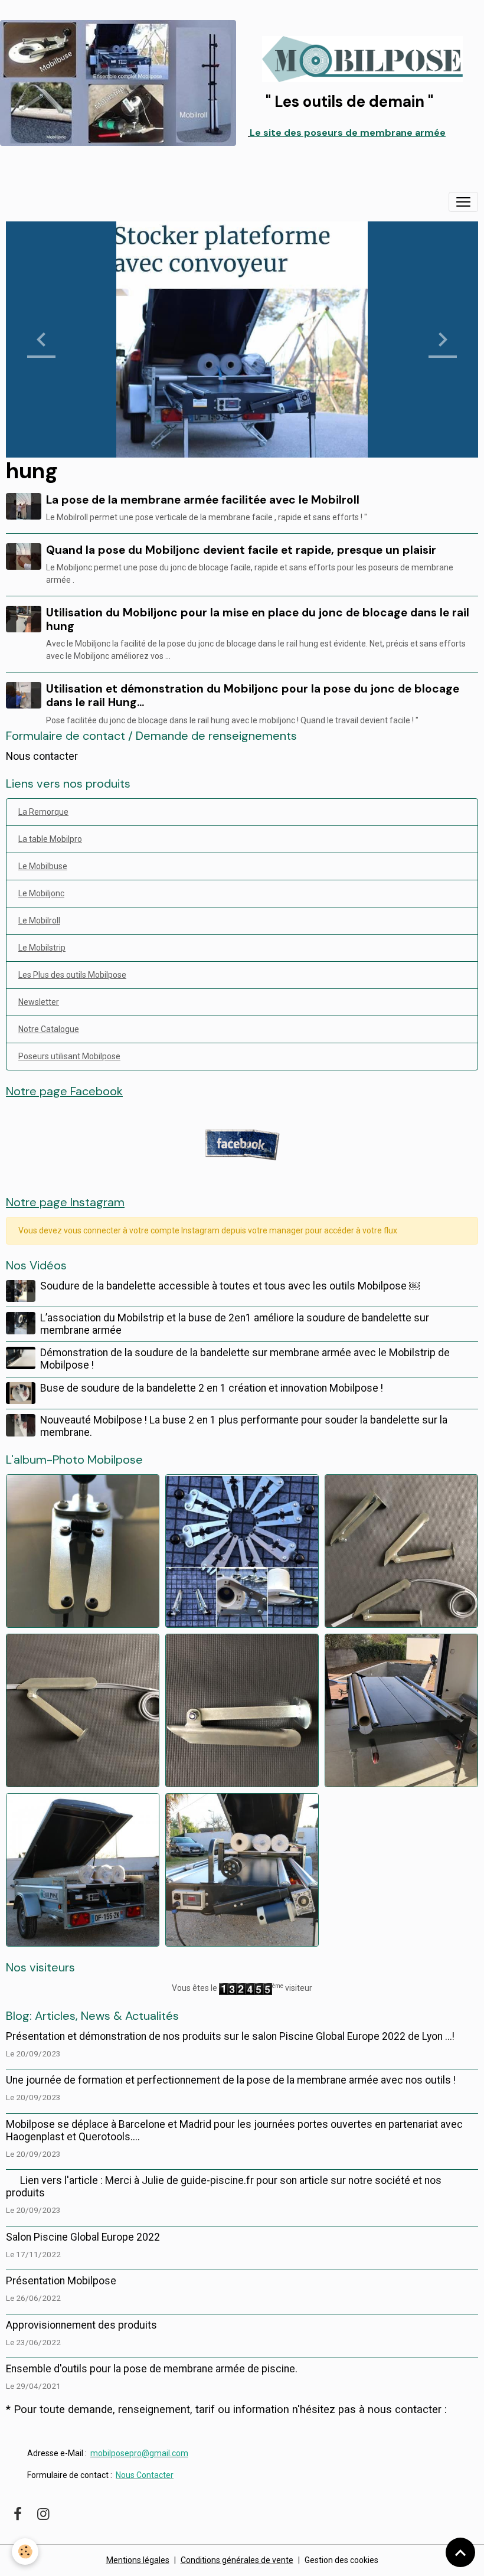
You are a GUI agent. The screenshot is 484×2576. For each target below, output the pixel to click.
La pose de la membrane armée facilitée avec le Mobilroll (203, 500)
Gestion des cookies (341, 2560)
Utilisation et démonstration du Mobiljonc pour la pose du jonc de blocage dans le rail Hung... (253, 696)
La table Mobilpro (50, 839)
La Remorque (43, 812)
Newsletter (39, 1002)
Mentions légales (138, 2560)
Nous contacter (42, 756)
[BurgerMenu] (463, 202)
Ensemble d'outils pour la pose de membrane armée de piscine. (152, 2369)
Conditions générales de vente (237, 2560)
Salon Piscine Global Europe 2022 (83, 2237)
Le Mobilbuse (43, 866)
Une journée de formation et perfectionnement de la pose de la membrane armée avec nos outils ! (231, 2080)
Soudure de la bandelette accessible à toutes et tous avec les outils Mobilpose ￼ (230, 1286)
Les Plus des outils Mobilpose (72, 975)
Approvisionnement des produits (81, 2325)
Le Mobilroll (39, 920)
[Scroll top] (460, 2552)
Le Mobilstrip (42, 948)
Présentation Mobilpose (61, 2281)
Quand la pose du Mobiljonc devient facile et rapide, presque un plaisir (241, 550)
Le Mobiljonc (41, 893)
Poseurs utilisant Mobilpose (69, 1056)
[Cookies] (25, 2551)
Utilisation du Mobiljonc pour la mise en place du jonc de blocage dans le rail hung (258, 619)
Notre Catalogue (49, 1029)
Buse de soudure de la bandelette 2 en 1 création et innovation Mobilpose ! (212, 1388)
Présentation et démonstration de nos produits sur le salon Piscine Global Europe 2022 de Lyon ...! (230, 2036)
